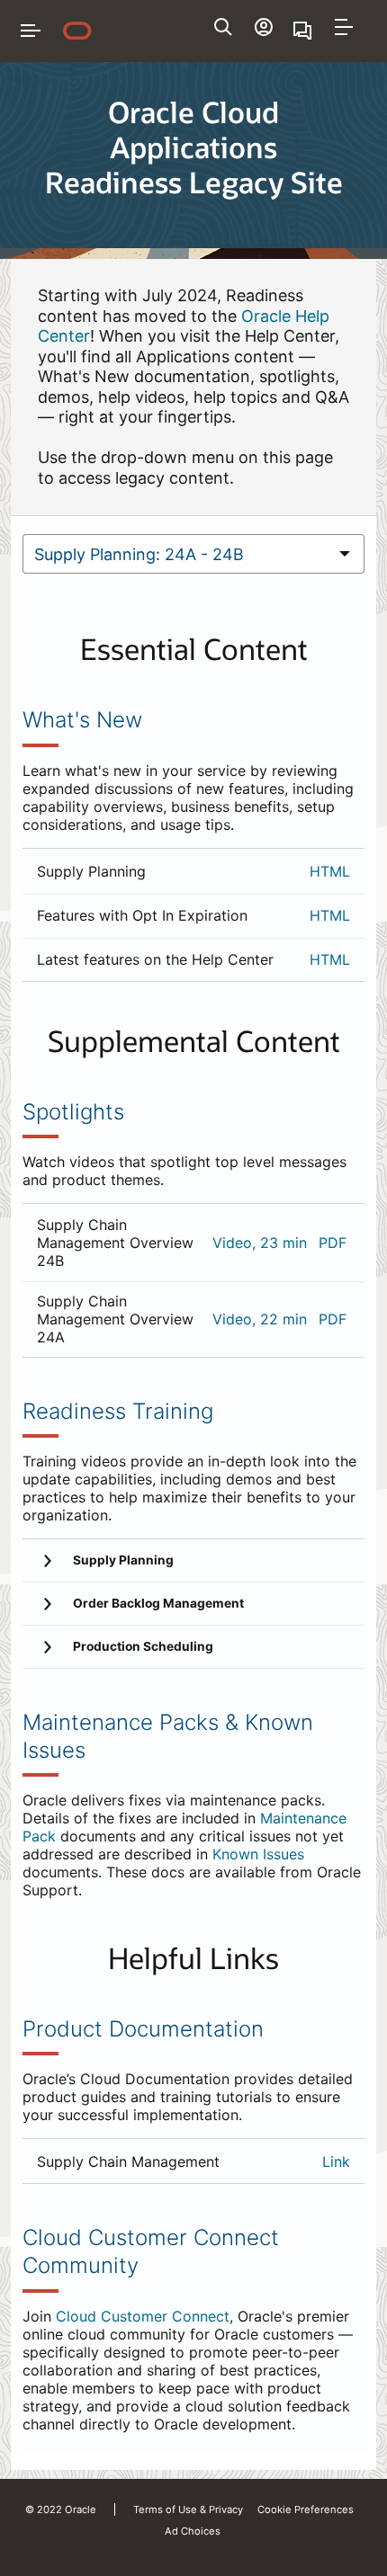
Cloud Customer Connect (143, 2316)
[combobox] (175, 554)
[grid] (193, 915)
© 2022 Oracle (61, 2509)
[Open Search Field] (223, 27)
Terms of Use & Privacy (188, 2509)
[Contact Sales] (304, 31)
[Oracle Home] (77, 31)
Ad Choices (193, 2531)
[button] (344, 27)
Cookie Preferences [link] (306, 2509)
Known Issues (258, 1854)
